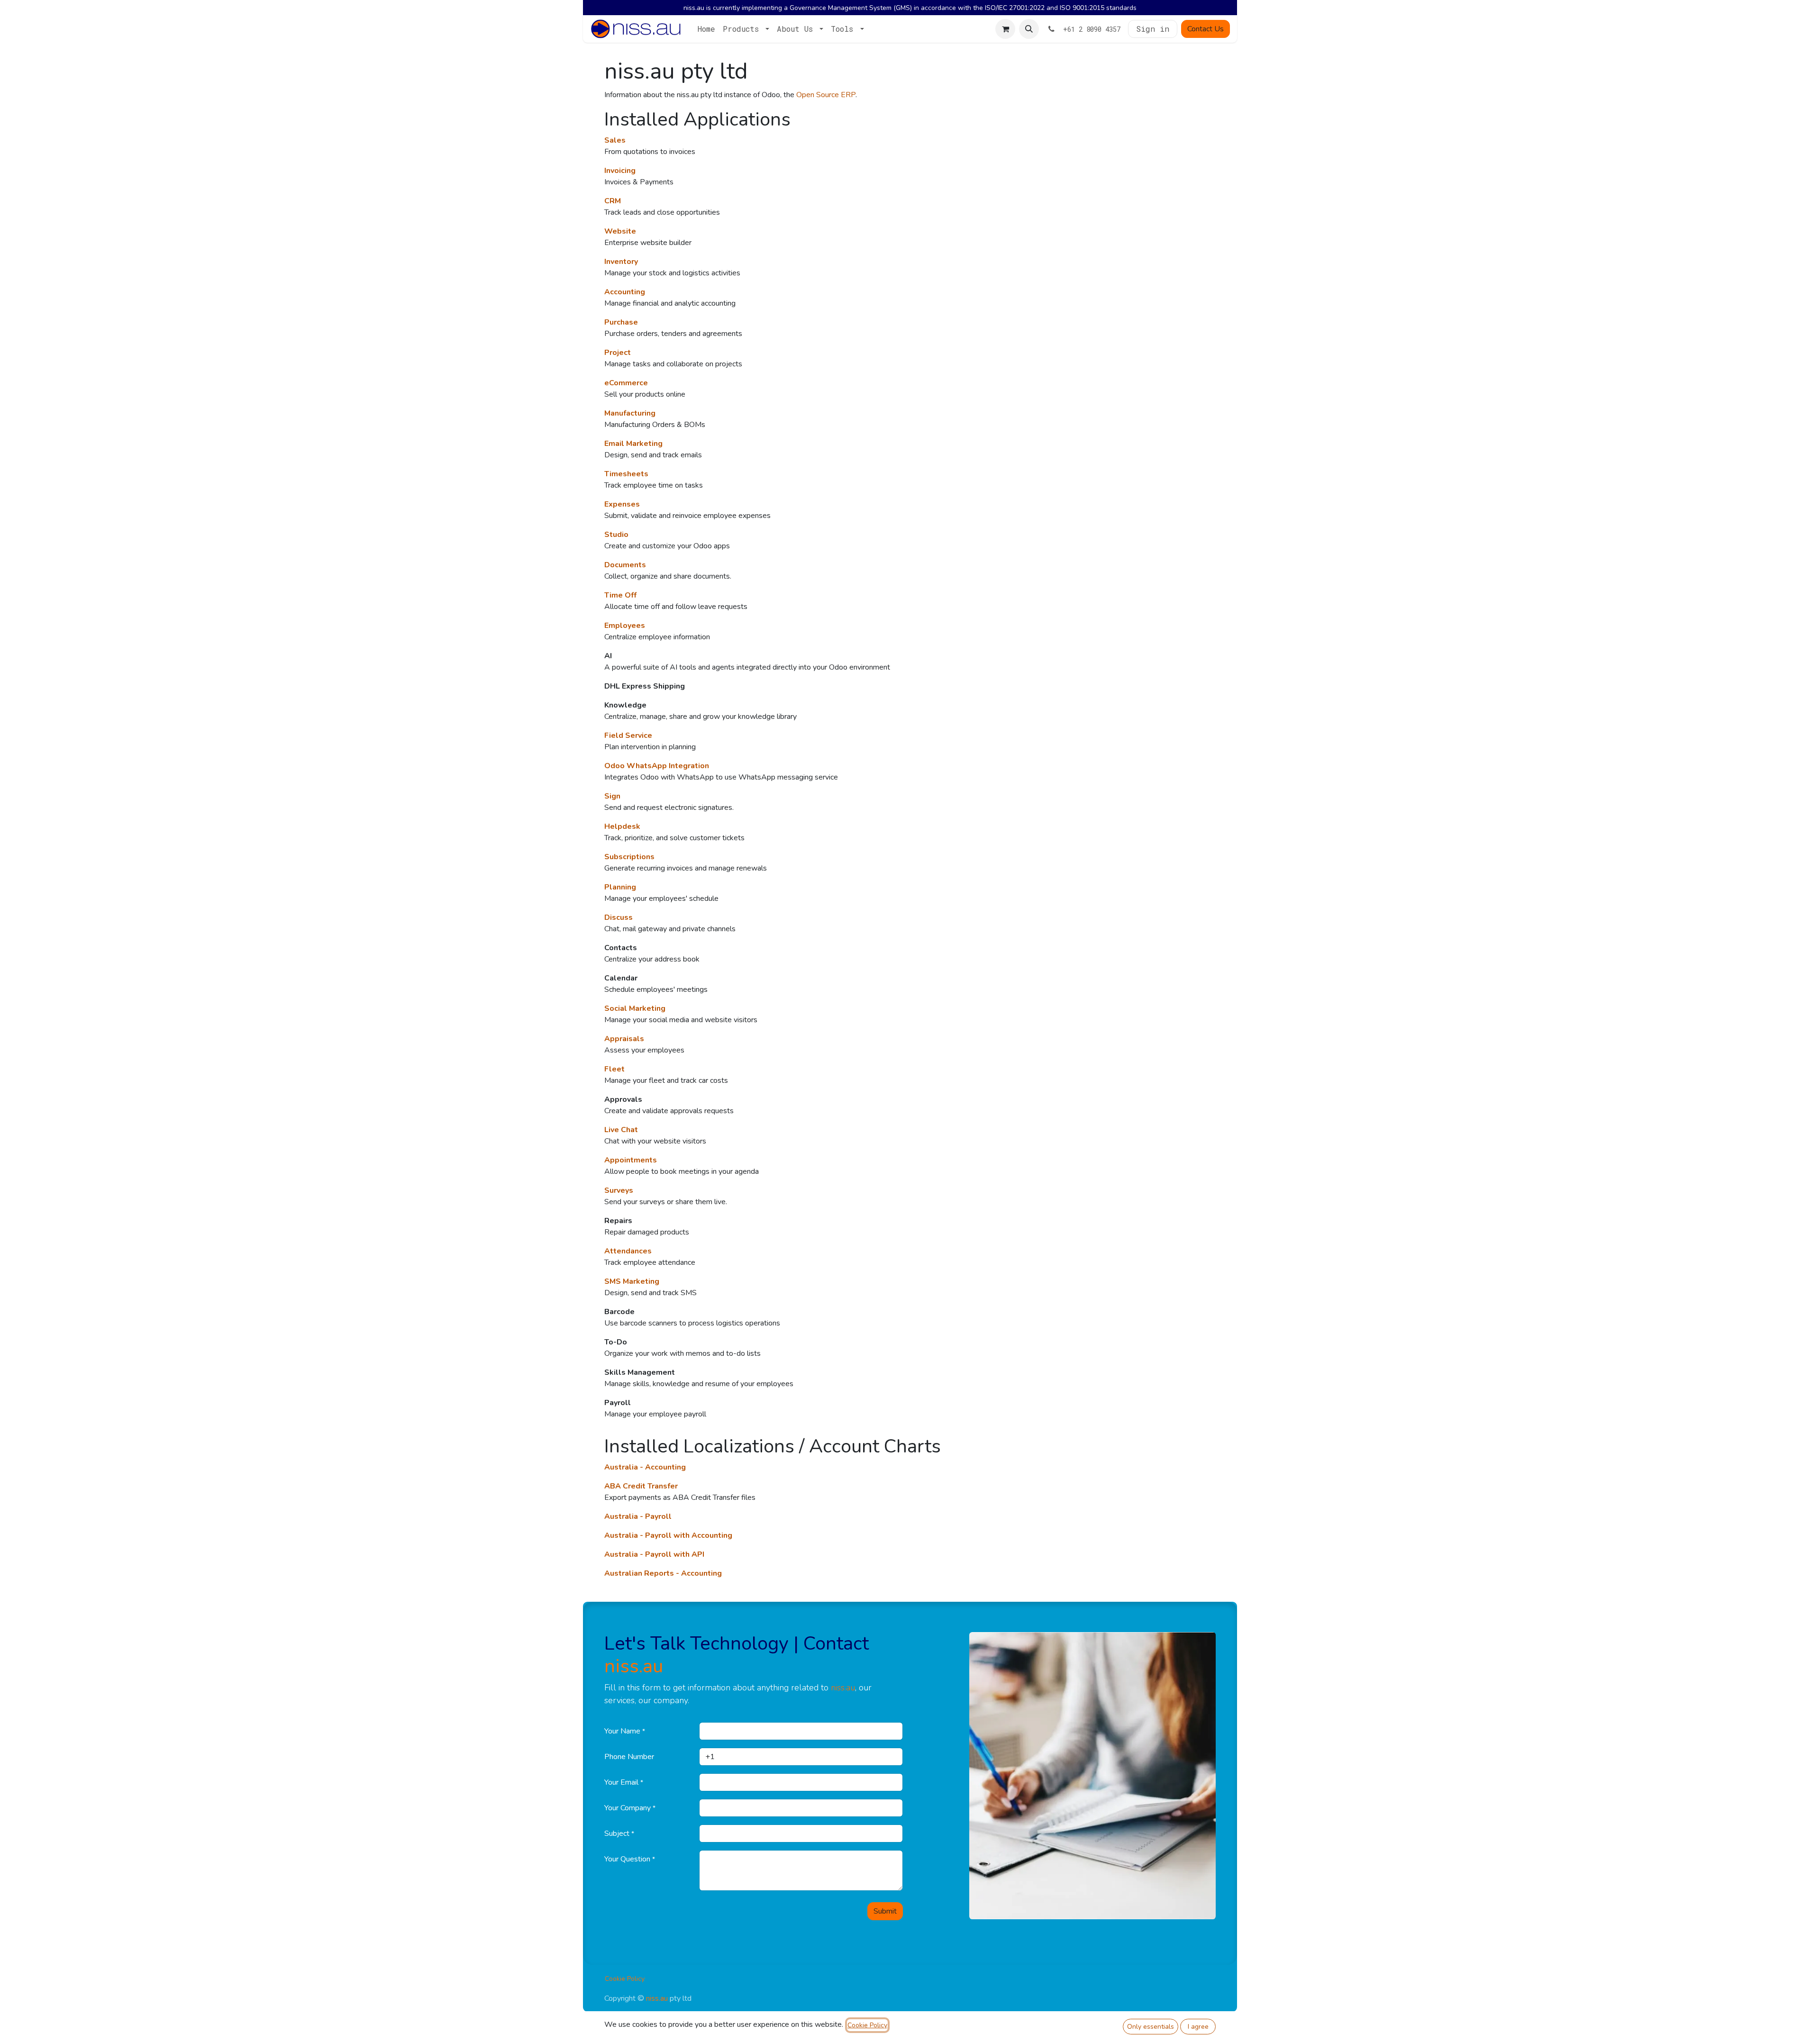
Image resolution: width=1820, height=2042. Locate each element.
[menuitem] (706, 29)
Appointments (631, 1160)
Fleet (614, 1069)
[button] (1029, 29)
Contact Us (1206, 29)
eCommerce (626, 383)
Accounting (625, 292)
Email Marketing (633, 444)
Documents (625, 565)
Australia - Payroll (638, 1516)
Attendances (628, 1251)
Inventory (621, 262)
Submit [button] (885, 1911)
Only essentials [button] (1151, 2027)
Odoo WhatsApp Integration (657, 766)
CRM (613, 201)
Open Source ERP (826, 95)
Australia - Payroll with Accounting (668, 1535)
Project (618, 353)
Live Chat (621, 1130)
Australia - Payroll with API (654, 1554)
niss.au (634, 1666)
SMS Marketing (632, 1281)
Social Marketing (635, 1008)
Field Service (628, 735)
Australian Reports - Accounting (663, 1573)
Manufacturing (630, 413)
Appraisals (624, 1039)
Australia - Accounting (645, 1467)
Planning (620, 887)
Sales (615, 140)
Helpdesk (622, 826)
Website (620, 231)
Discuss (619, 917)
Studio (616, 535)
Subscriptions (629, 857)
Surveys (619, 1190)
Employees (625, 626)
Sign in (1153, 29)
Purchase (621, 322)
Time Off (620, 595)
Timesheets (626, 474)
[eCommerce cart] (1005, 29)
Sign (612, 796)
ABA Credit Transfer (641, 1486)
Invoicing (620, 171)
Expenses (622, 504)
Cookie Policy (625, 1979)
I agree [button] (1198, 2027)
